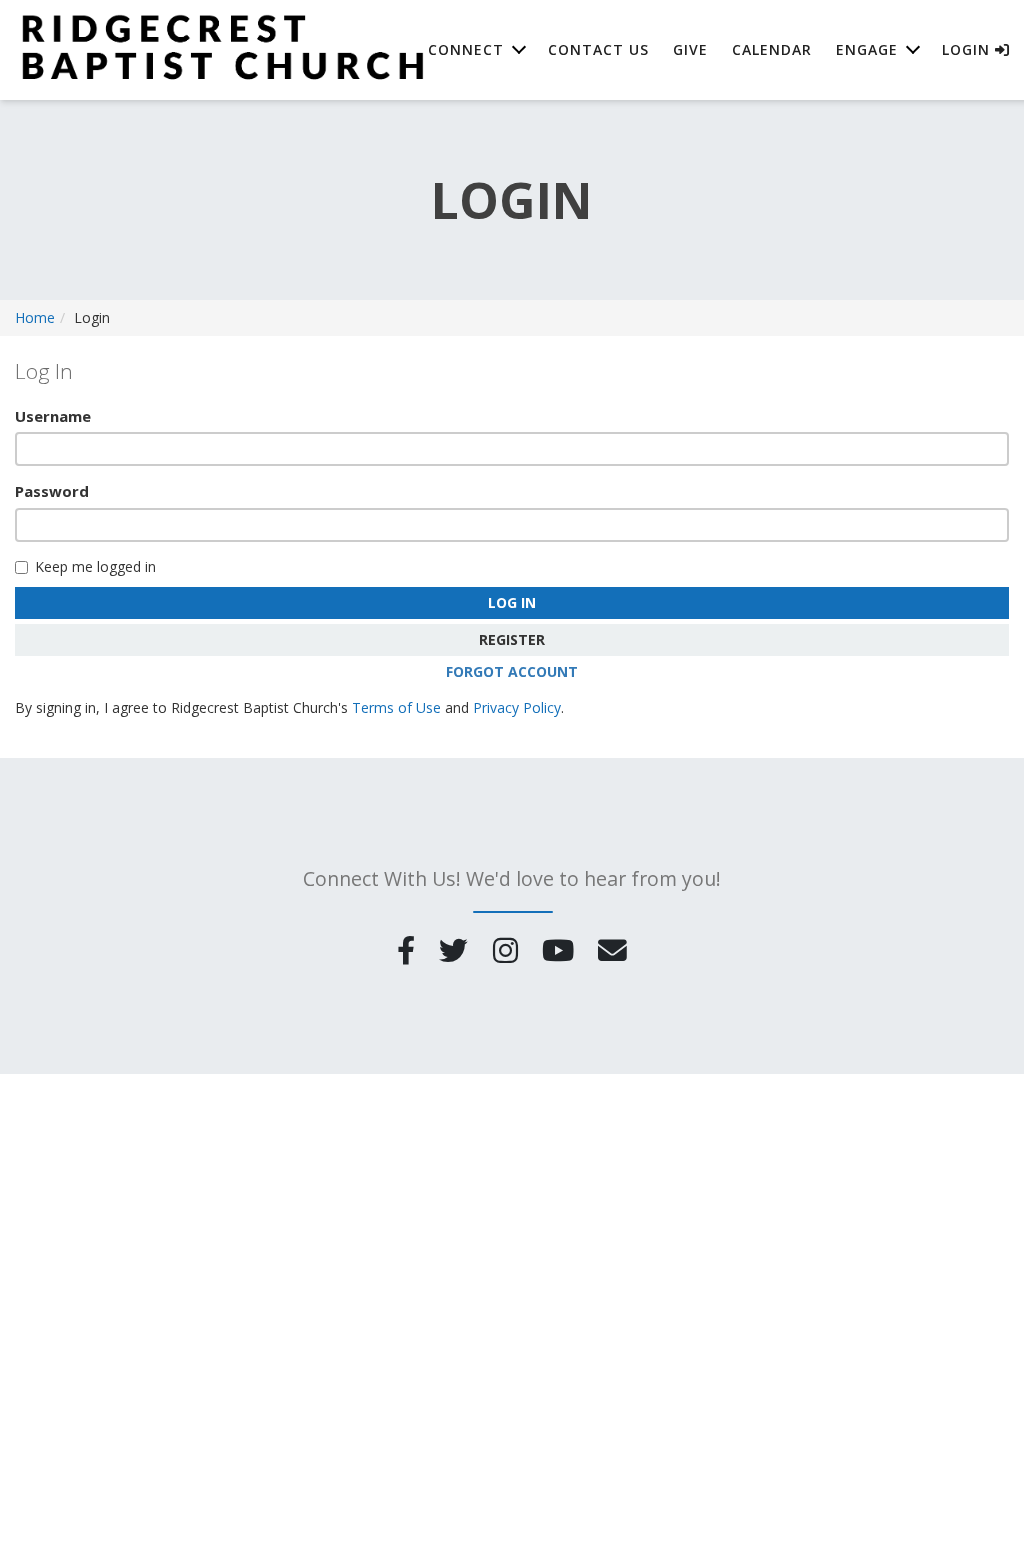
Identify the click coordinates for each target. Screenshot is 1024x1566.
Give (690, 49)
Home (35, 317)
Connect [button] (466, 49)
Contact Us (598, 49)
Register (512, 639)
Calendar (772, 49)
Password (52, 491)
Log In (512, 602)
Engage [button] (867, 49)
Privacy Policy (517, 707)
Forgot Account (512, 671)
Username (53, 416)
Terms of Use (396, 707)
